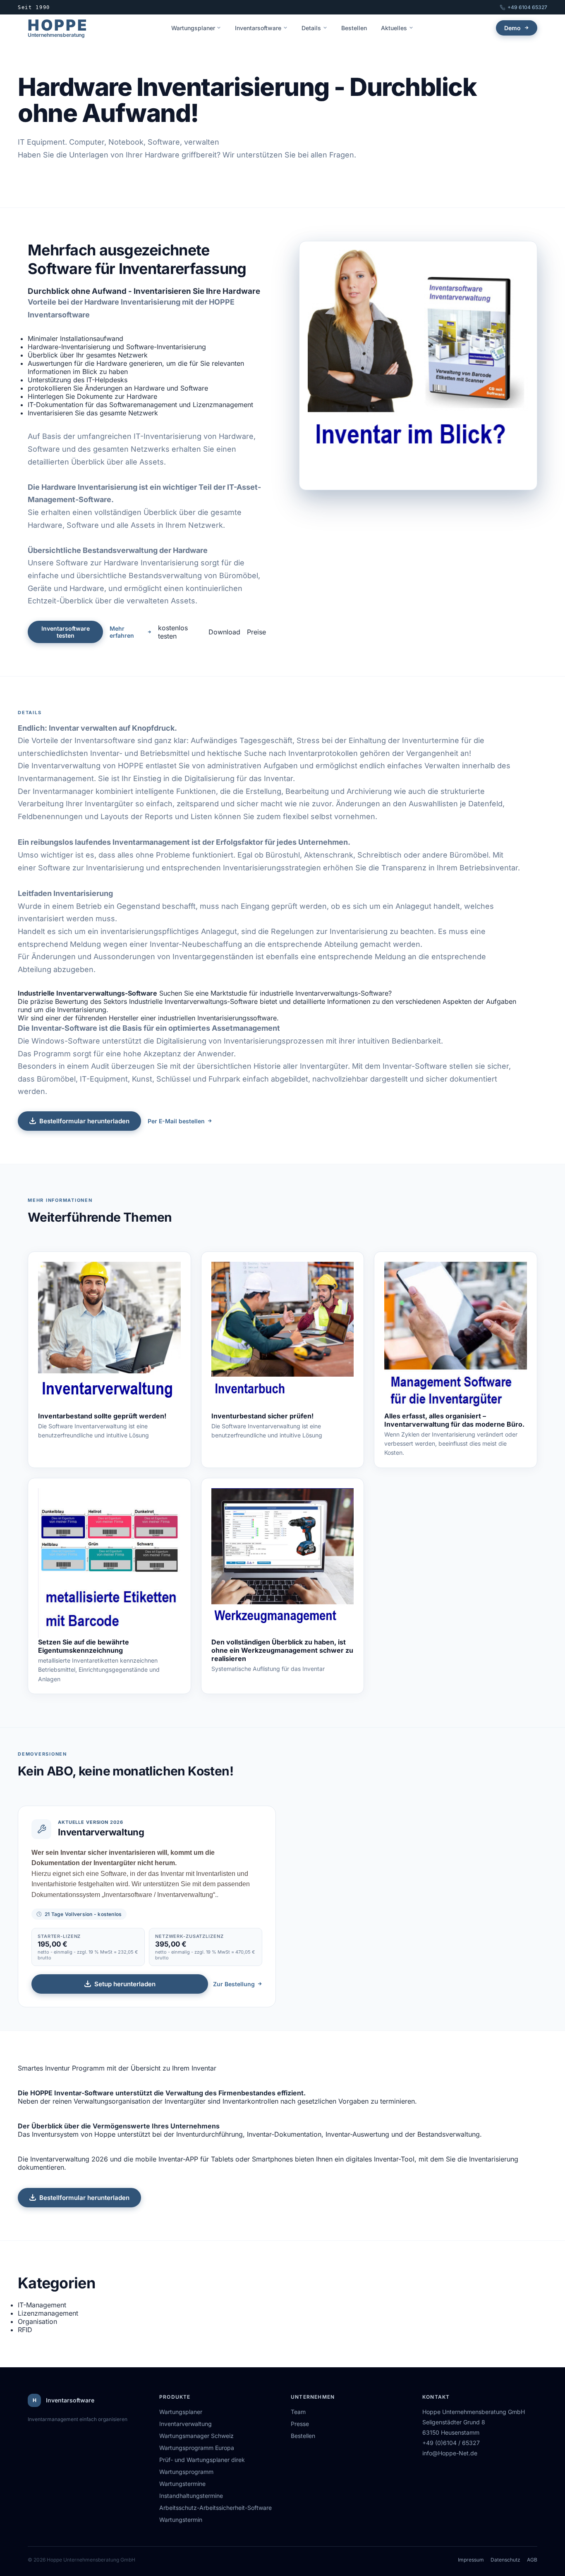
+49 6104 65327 (527, 7)
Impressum (471, 2560)
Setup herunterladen (125, 1984)
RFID (25, 2330)
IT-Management (42, 2305)
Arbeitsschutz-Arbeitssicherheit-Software (215, 2508)
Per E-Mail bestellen (176, 1121)
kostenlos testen (173, 632)
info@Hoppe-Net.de (450, 2453)
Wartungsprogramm (186, 2472)
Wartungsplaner (193, 28)
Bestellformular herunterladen (84, 1121)
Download (224, 632)
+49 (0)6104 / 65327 (451, 2443)
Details (311, 28)
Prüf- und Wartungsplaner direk (202, 2460)
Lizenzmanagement (48, 2313)
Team (298, 2412)
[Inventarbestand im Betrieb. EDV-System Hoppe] (109, 1337)
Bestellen (354, 28)
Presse (300, 2424)
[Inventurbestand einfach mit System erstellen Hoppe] (283, 1337)
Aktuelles (394, 28)
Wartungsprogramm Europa (197, 2448)
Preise (256, 632)
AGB (532, 2560)
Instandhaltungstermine (191, 2496)
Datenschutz (505, 2560)
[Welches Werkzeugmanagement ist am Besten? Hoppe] (283, 1563)
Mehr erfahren (122, 632)
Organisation (37, 2321)
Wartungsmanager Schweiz (196, 2436)
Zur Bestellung (234, 1984)
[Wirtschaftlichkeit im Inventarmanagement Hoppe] (456, 1337)
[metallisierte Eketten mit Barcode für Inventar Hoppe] (109, 1563)
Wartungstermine (182, 2484)
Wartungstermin (181, 2520)
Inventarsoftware (258, 28)
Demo (512, 28)
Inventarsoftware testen (66, 632)
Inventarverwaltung (186, 2424)
